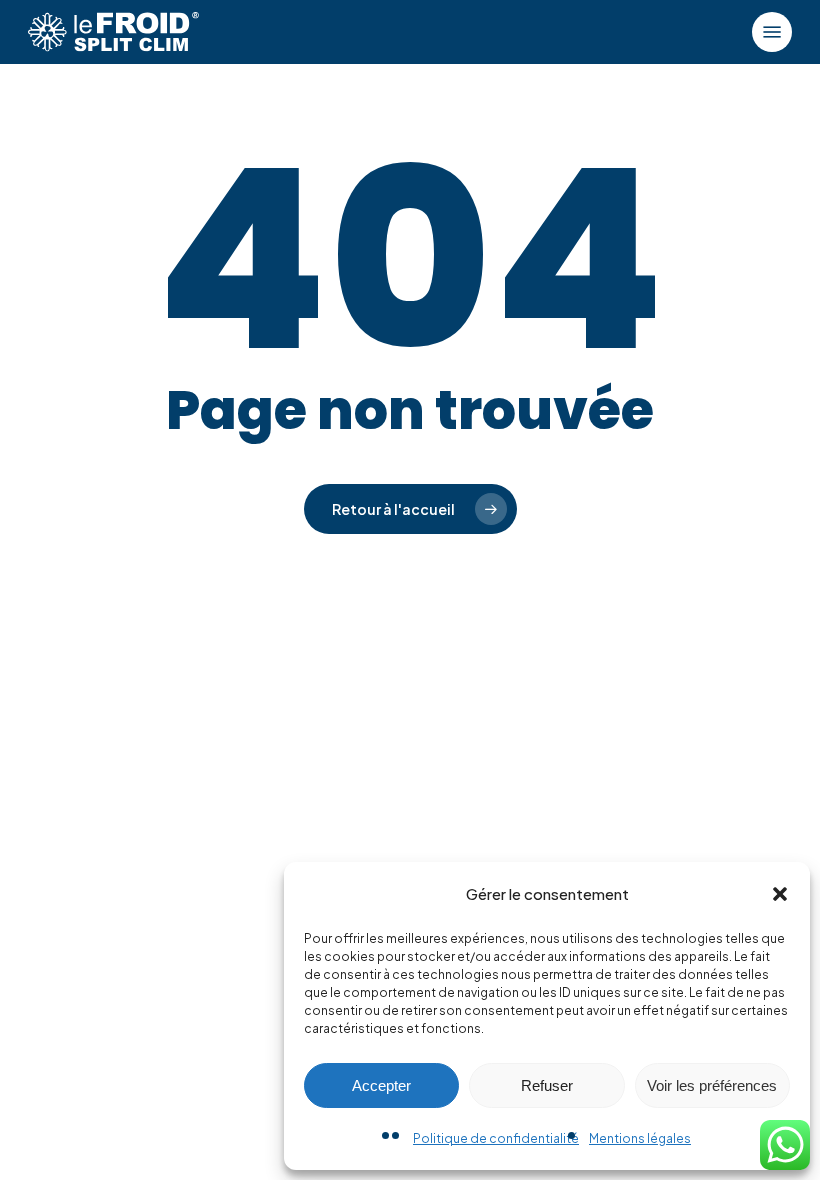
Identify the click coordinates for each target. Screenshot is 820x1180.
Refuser (547, 1085)
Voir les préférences (712, 1085)
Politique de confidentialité (496, 1138)
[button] (780, 894)
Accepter (381, 1085)
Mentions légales (640, 1138)
